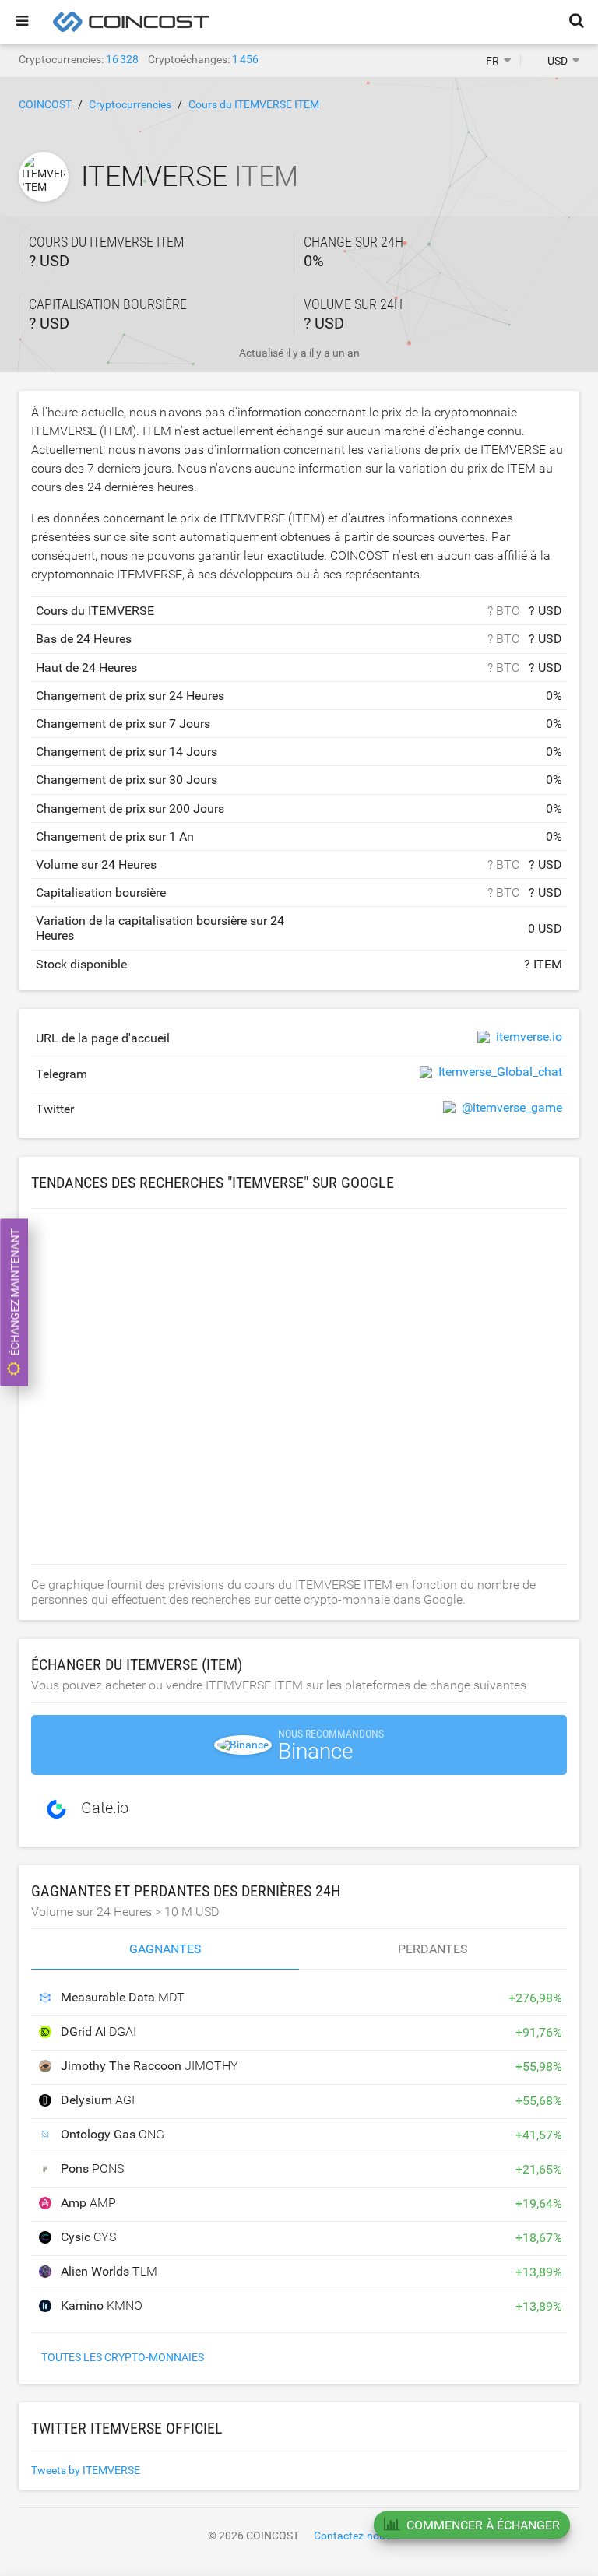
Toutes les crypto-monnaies (123, 2357)
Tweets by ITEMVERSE (86, 2470)
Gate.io (105, 1808)
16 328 (122, 59)
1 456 (245, 59)
